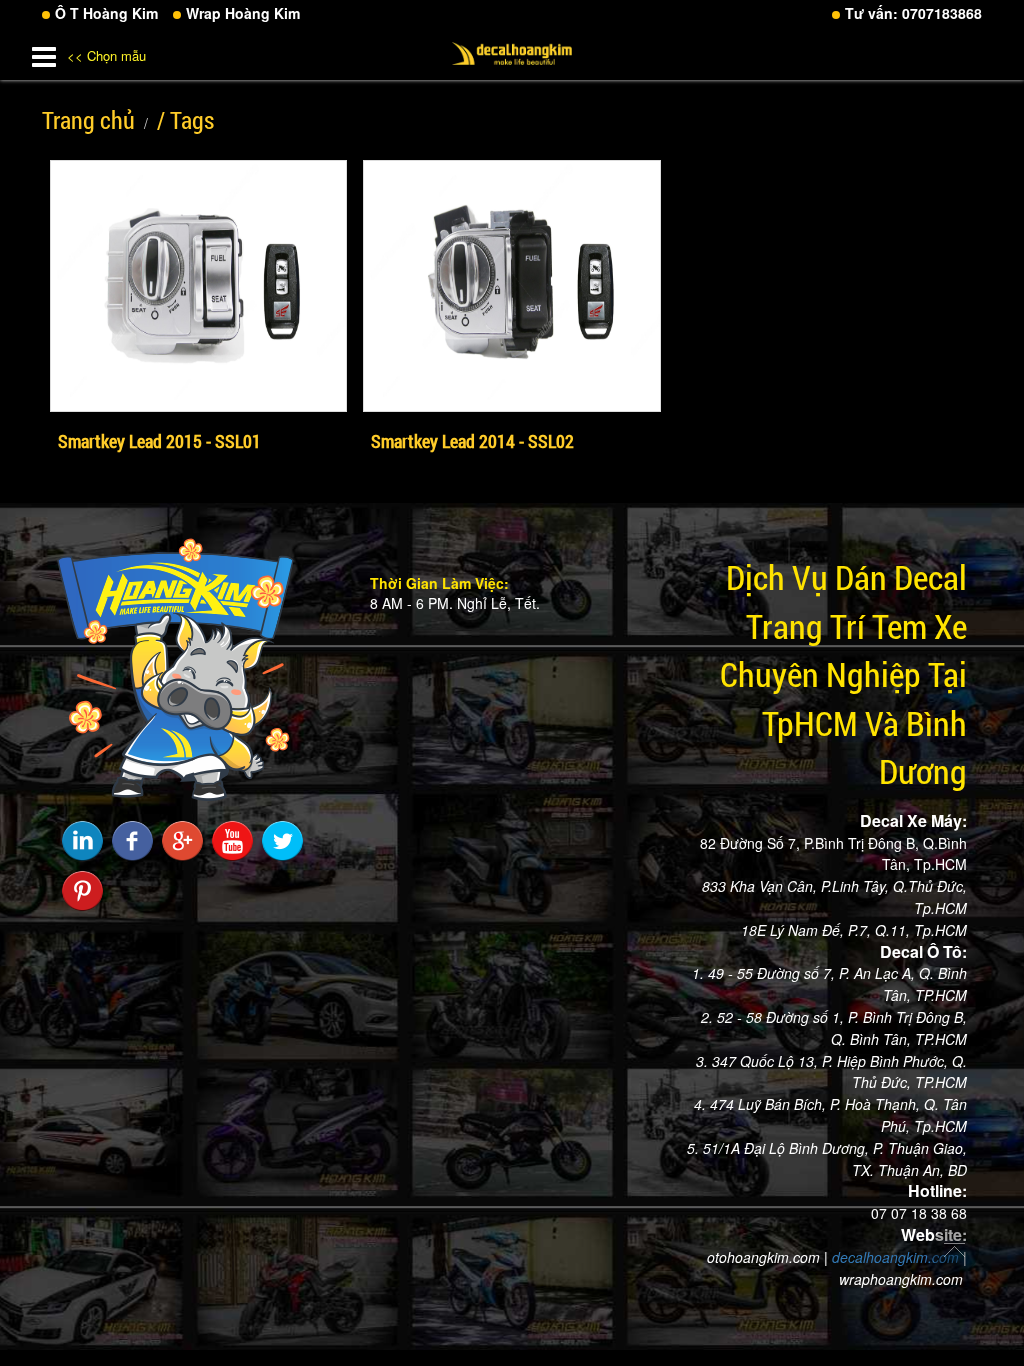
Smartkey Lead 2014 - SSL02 (472, 441)
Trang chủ (88, 120)
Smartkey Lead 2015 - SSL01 (159, 441)
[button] (44, 53)
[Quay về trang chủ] (955, 1257)
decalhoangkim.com (895, 1257)
